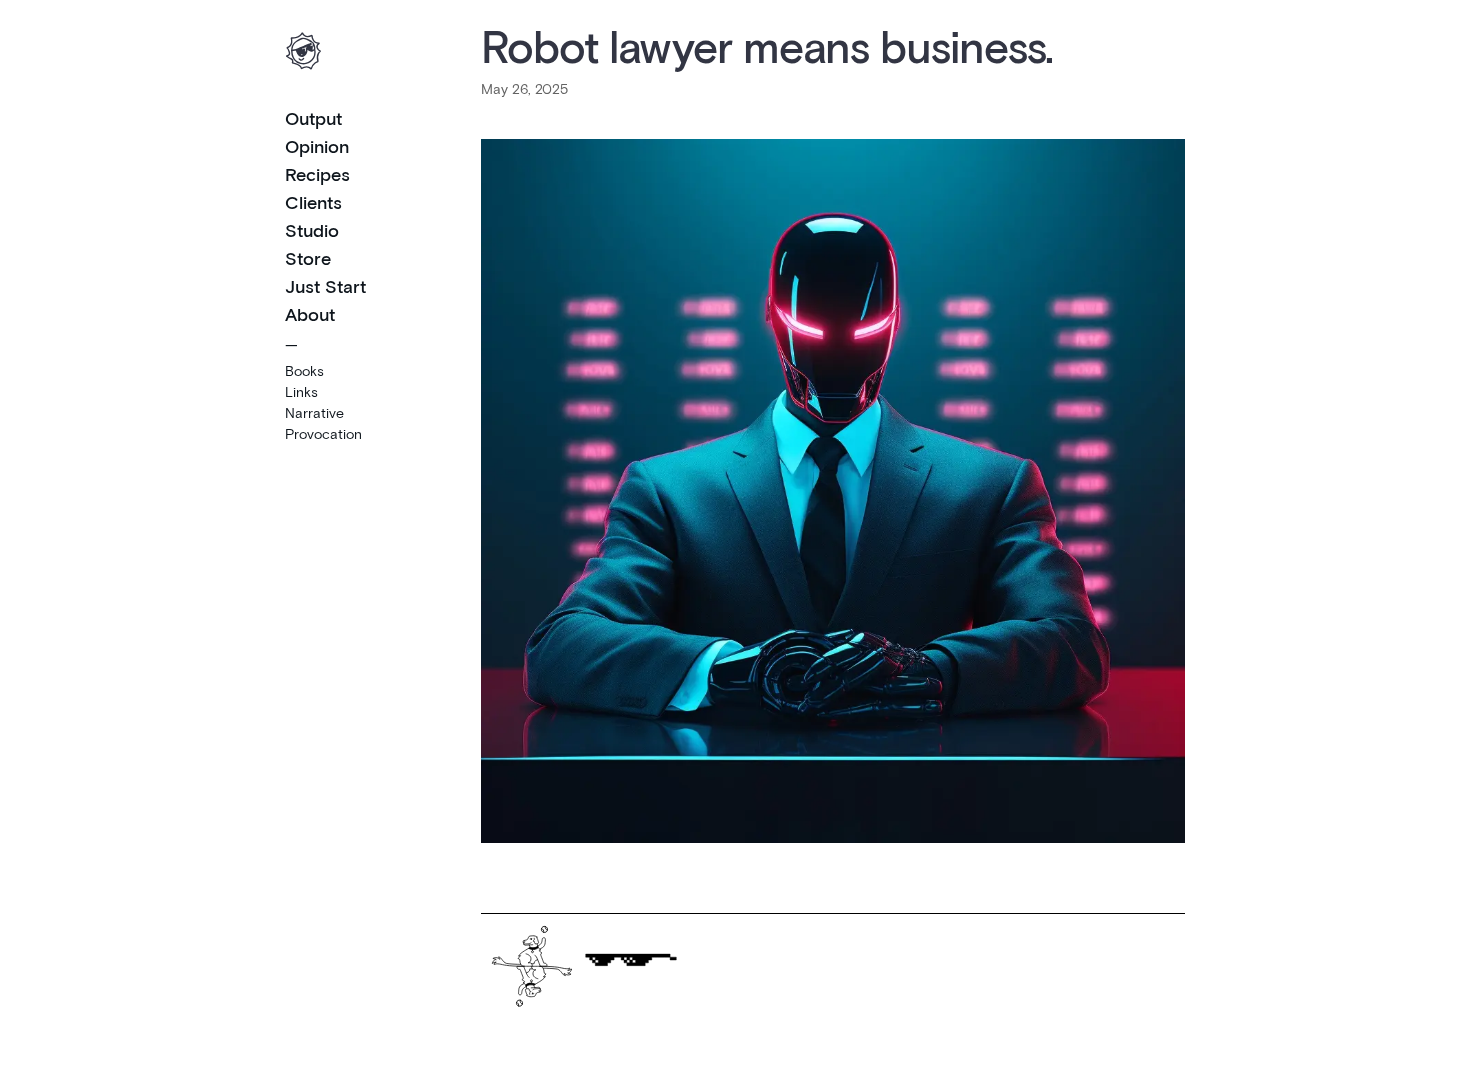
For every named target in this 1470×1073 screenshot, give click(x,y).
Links (301, 391)
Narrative (314, 412)
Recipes (317, 174)
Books (304, 370)
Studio (312, 230)
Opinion (317, 146)
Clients (313, 202)
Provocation (323, 433)
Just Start (325, 286)
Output (313, 118)
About (310, 314)
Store (308, 258)
